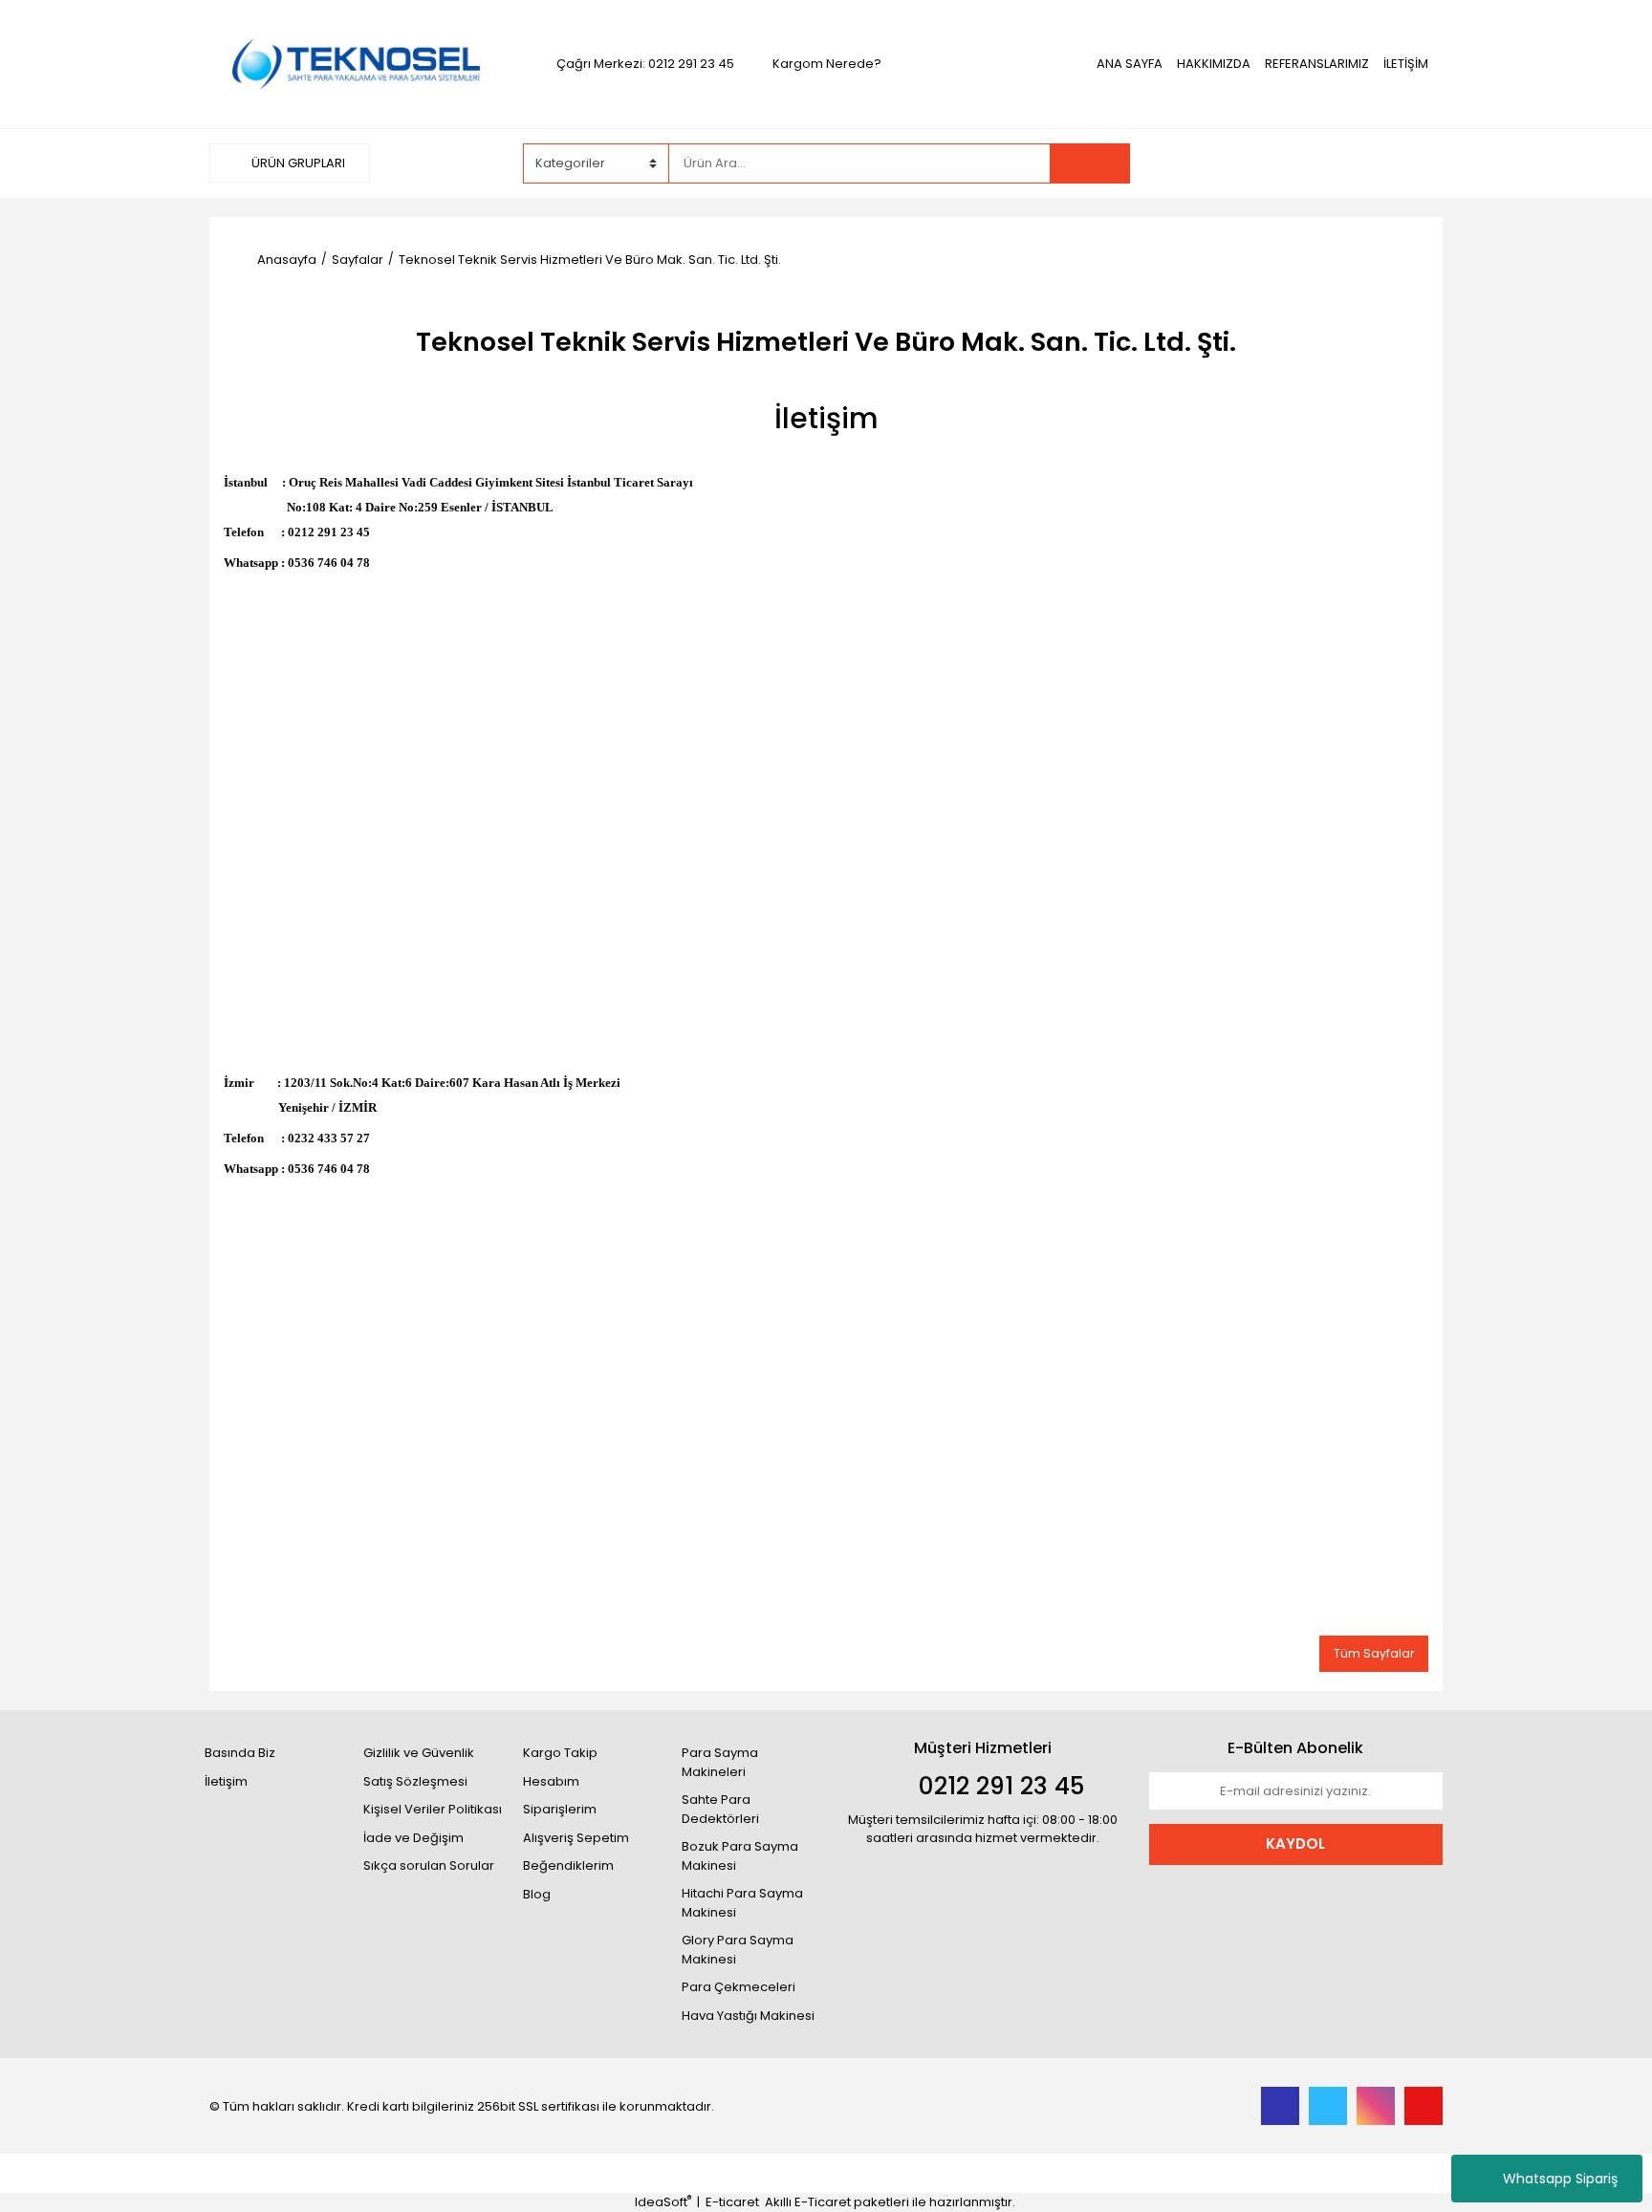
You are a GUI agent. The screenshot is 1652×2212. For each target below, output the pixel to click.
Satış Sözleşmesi (415, 1781)
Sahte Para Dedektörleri (720, 1809)
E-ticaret (732, 2202)
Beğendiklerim (568, 1865)
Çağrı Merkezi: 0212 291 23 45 (645, 64)
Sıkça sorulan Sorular (429, 1865)
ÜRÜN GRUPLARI (297, 163)
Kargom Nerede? (827, 64)
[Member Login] (1299, 163)
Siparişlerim (560, 1809)
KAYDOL (1295, 1843)
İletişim (226, 1781)
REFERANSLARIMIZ (1317, 64)
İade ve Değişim (413, 1838)
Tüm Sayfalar (1374, 1653)
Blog (537, 1894)
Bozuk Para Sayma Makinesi (740, 1856)
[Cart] (1414, 163)
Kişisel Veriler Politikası (433, 1809)
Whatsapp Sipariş (1560, 2179)
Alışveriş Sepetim (576, 1838)
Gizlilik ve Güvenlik (419, 1753)
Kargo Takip (560, 1753)
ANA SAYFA (1130, 64)
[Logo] (356, 63)
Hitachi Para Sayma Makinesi (742, 1903)
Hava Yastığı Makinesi (748, 2016)
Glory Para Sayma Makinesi (738, 1950)
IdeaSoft (663, 2202)
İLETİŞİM (1406, 64)
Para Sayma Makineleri (720, 1762)
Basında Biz (240, 1753)
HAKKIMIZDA (1214, 64)
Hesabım (551, 1781)
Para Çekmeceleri (739, 1987)
